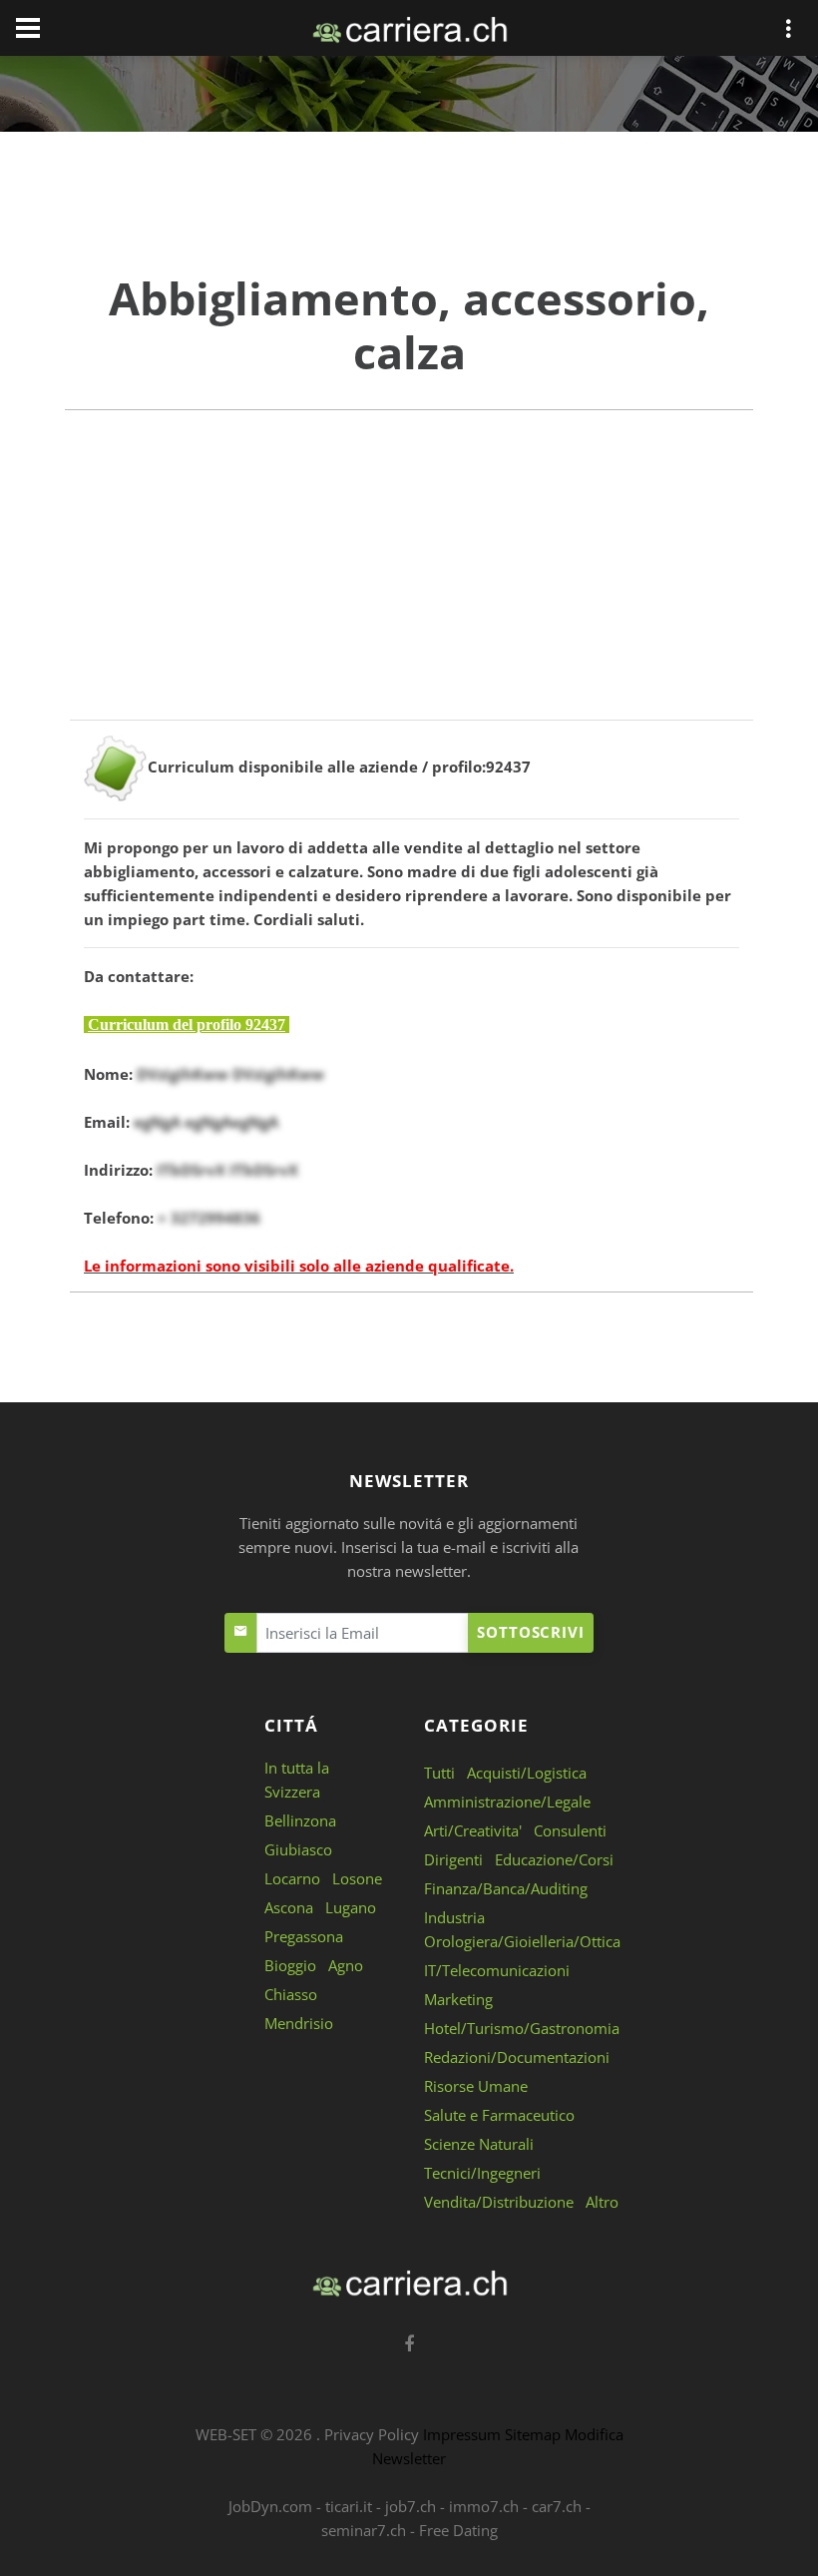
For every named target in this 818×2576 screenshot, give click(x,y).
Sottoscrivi (531, 1632)
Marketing (458, 1999)
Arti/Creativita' (473, 1830)
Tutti (439, 1773)
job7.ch (410, 2506)
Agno (346, 1965)
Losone (357, 1878)
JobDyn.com (270, 2506)
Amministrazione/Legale (507, 1802)
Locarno (292, 1878)
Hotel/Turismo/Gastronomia (522, 2028)
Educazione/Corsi (554, 1859)
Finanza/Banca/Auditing (506, 1888)
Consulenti (570, 1830)
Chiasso (291, 1994)
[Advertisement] (409, 580)
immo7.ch (484, 2506)
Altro (602, 2202)
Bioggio (290, 1965)
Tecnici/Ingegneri (482, 2173)
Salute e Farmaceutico (499, 2115)
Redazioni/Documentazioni (517, 2057)
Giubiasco (298, 1849)
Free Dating (458, 2530)
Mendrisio (299, 2023)
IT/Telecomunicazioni (497, 1970)
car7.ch (557, 2506)
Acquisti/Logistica (527, 1773)
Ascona (289, 1907)
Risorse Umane (476, 2086)
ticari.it (349, 2506)
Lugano (351, 1907)
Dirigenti (453, 1859)
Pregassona (304, 1936)
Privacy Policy (372, 2434)
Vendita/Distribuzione (499, 2202)
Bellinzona (300, 1820)
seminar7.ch (364, 2530)
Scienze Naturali (479, 2144)
